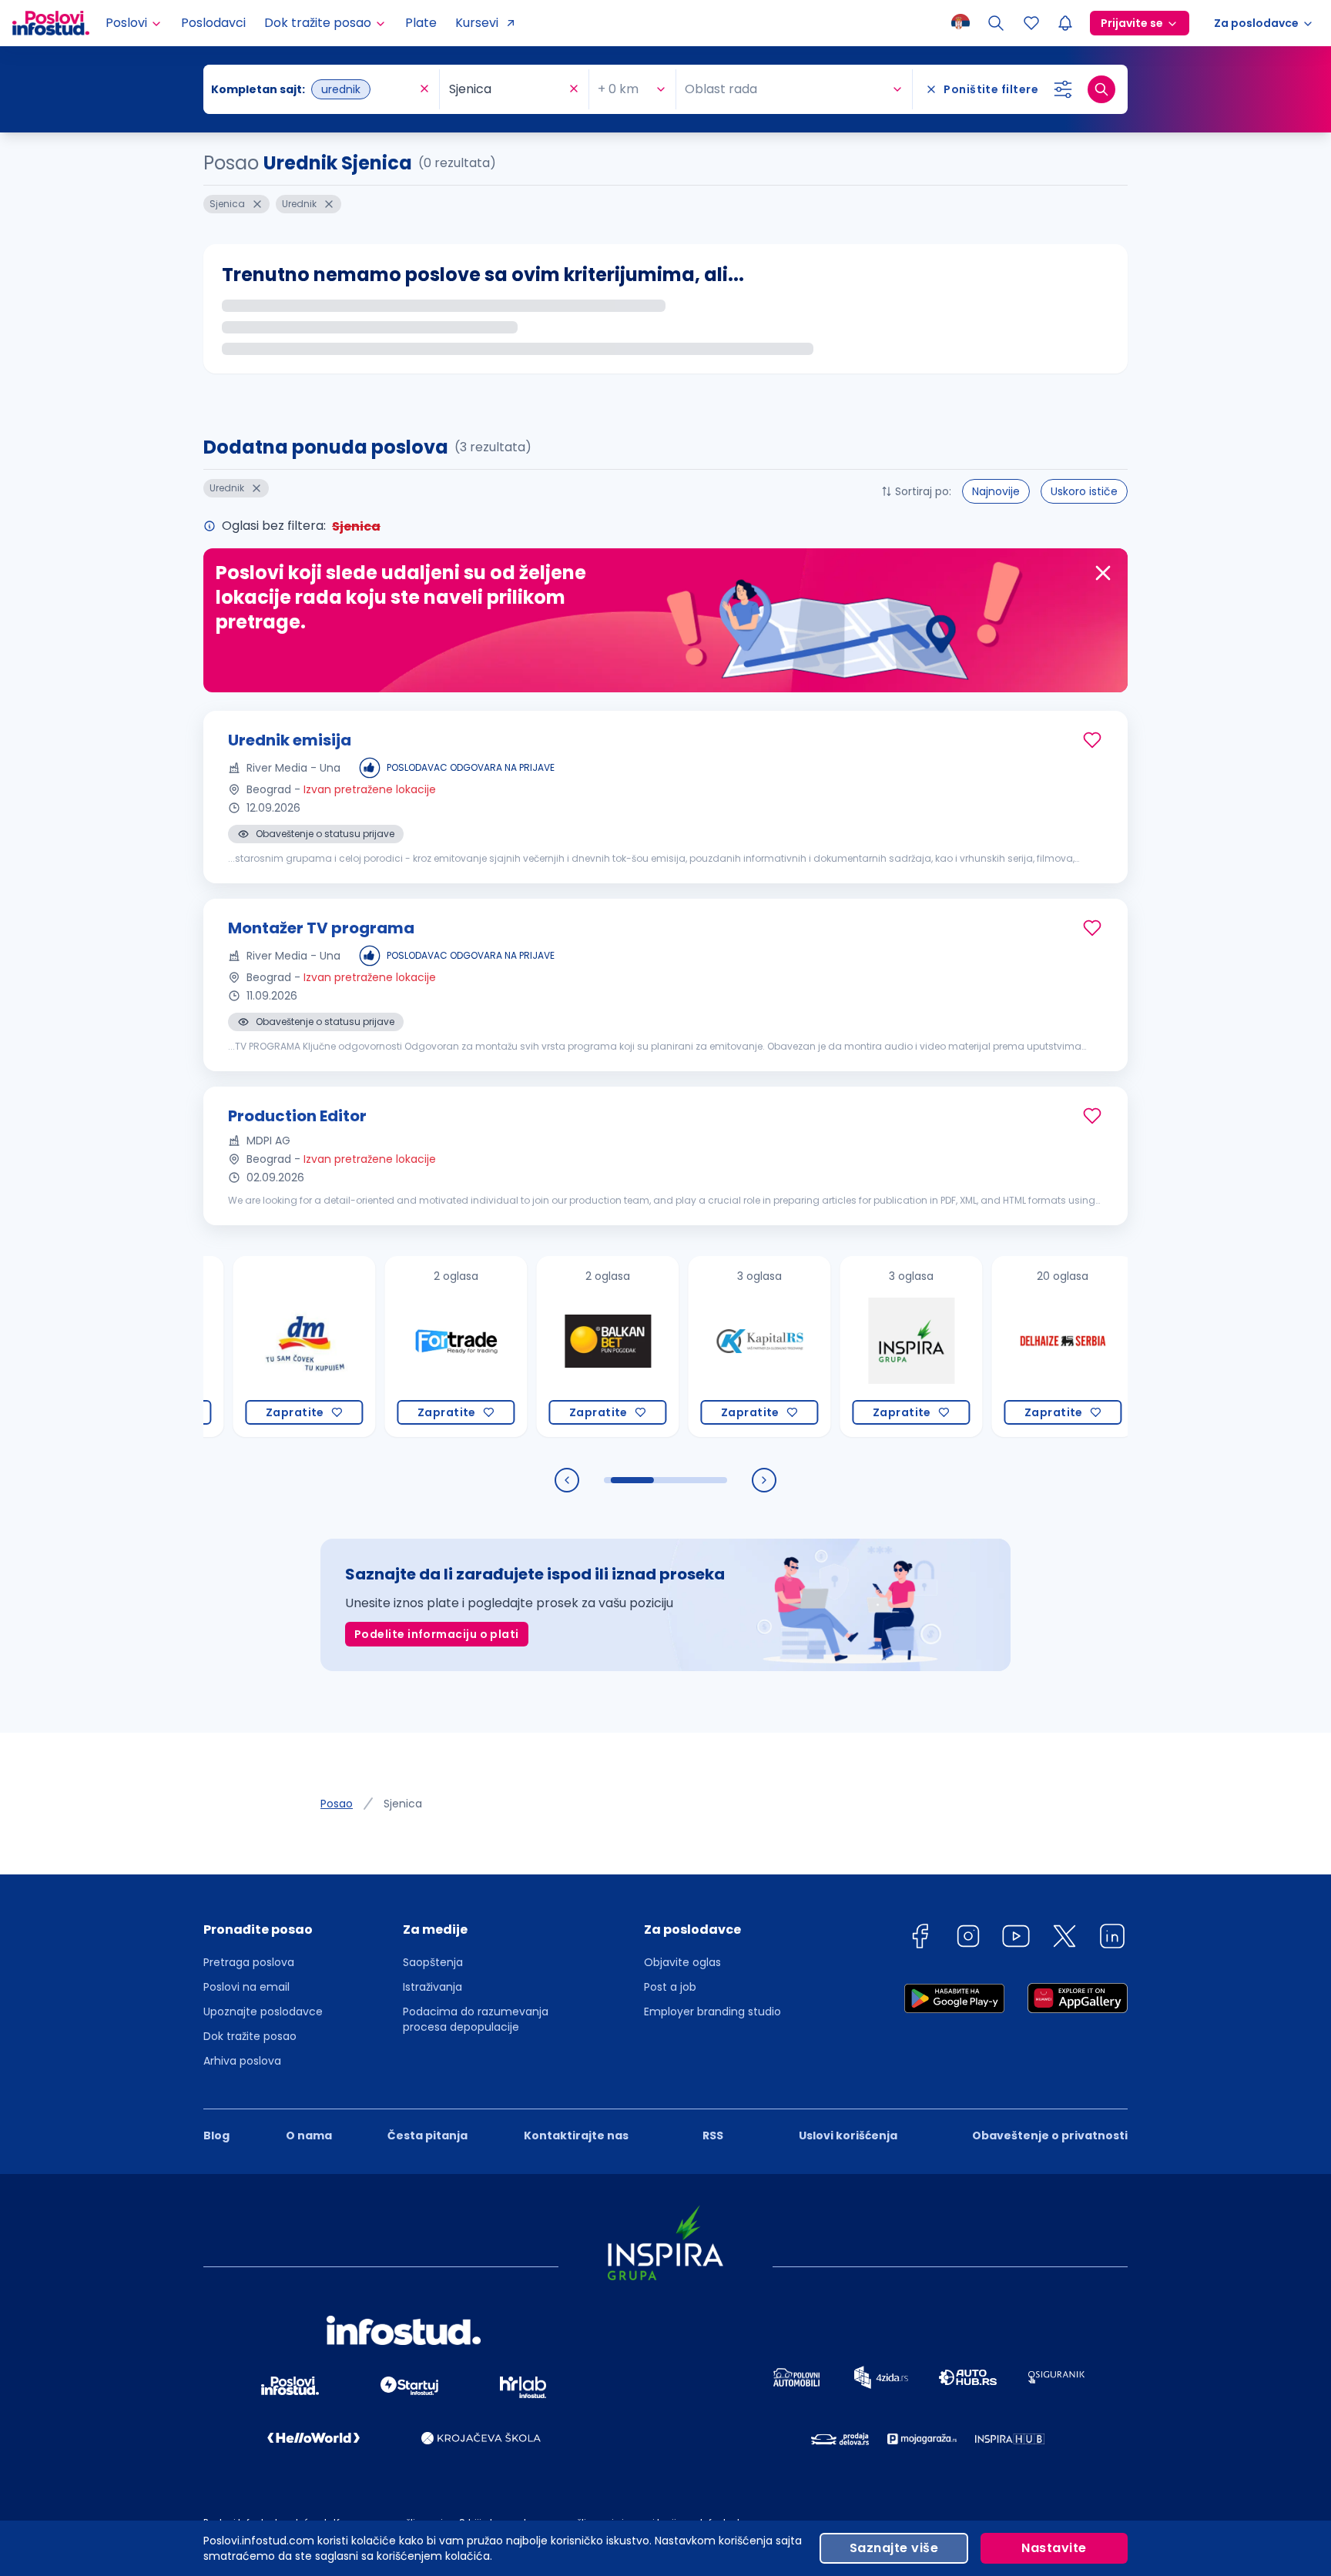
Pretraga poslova (249, 1962)
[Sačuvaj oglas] (1092, 740)
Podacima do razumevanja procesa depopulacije (476, 2019)
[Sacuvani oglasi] (1031, 23)
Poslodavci (213, 23)
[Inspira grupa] (862, 1347)
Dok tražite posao (250, 2036)
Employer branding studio (712, 2012)
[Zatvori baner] (1103, 573)
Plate (421, 23)
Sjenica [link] (403, 1804)
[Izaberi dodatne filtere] (1063, 89)
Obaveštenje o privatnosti (1050, 2136)
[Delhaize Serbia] (1014, 1347)
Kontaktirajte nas (576, 2136)
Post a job (670, 1987)
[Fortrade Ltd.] (407, 1347)
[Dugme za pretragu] (1101, 89)
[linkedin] (1112, 1939)
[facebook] (920, 1939)
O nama (309, 2136)
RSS (713, 2136)
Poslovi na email (246, 1987)
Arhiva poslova (242, 2061)
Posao (337, 1804)
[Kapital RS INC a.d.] (711, 1347)
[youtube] (1016, 1939)
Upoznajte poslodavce (263, 2012)
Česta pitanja (427, 2136)
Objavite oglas (682, 1962)
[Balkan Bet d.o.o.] (559, 1347)
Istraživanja (432, 1987)
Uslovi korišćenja (848, 2136)
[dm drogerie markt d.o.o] (255, 1347)
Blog (216, 2136)
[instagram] (968, 1939)
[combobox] (313, 89)
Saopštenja (433, 1962)
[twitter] (1064, 1939)
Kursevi (477, 23)
